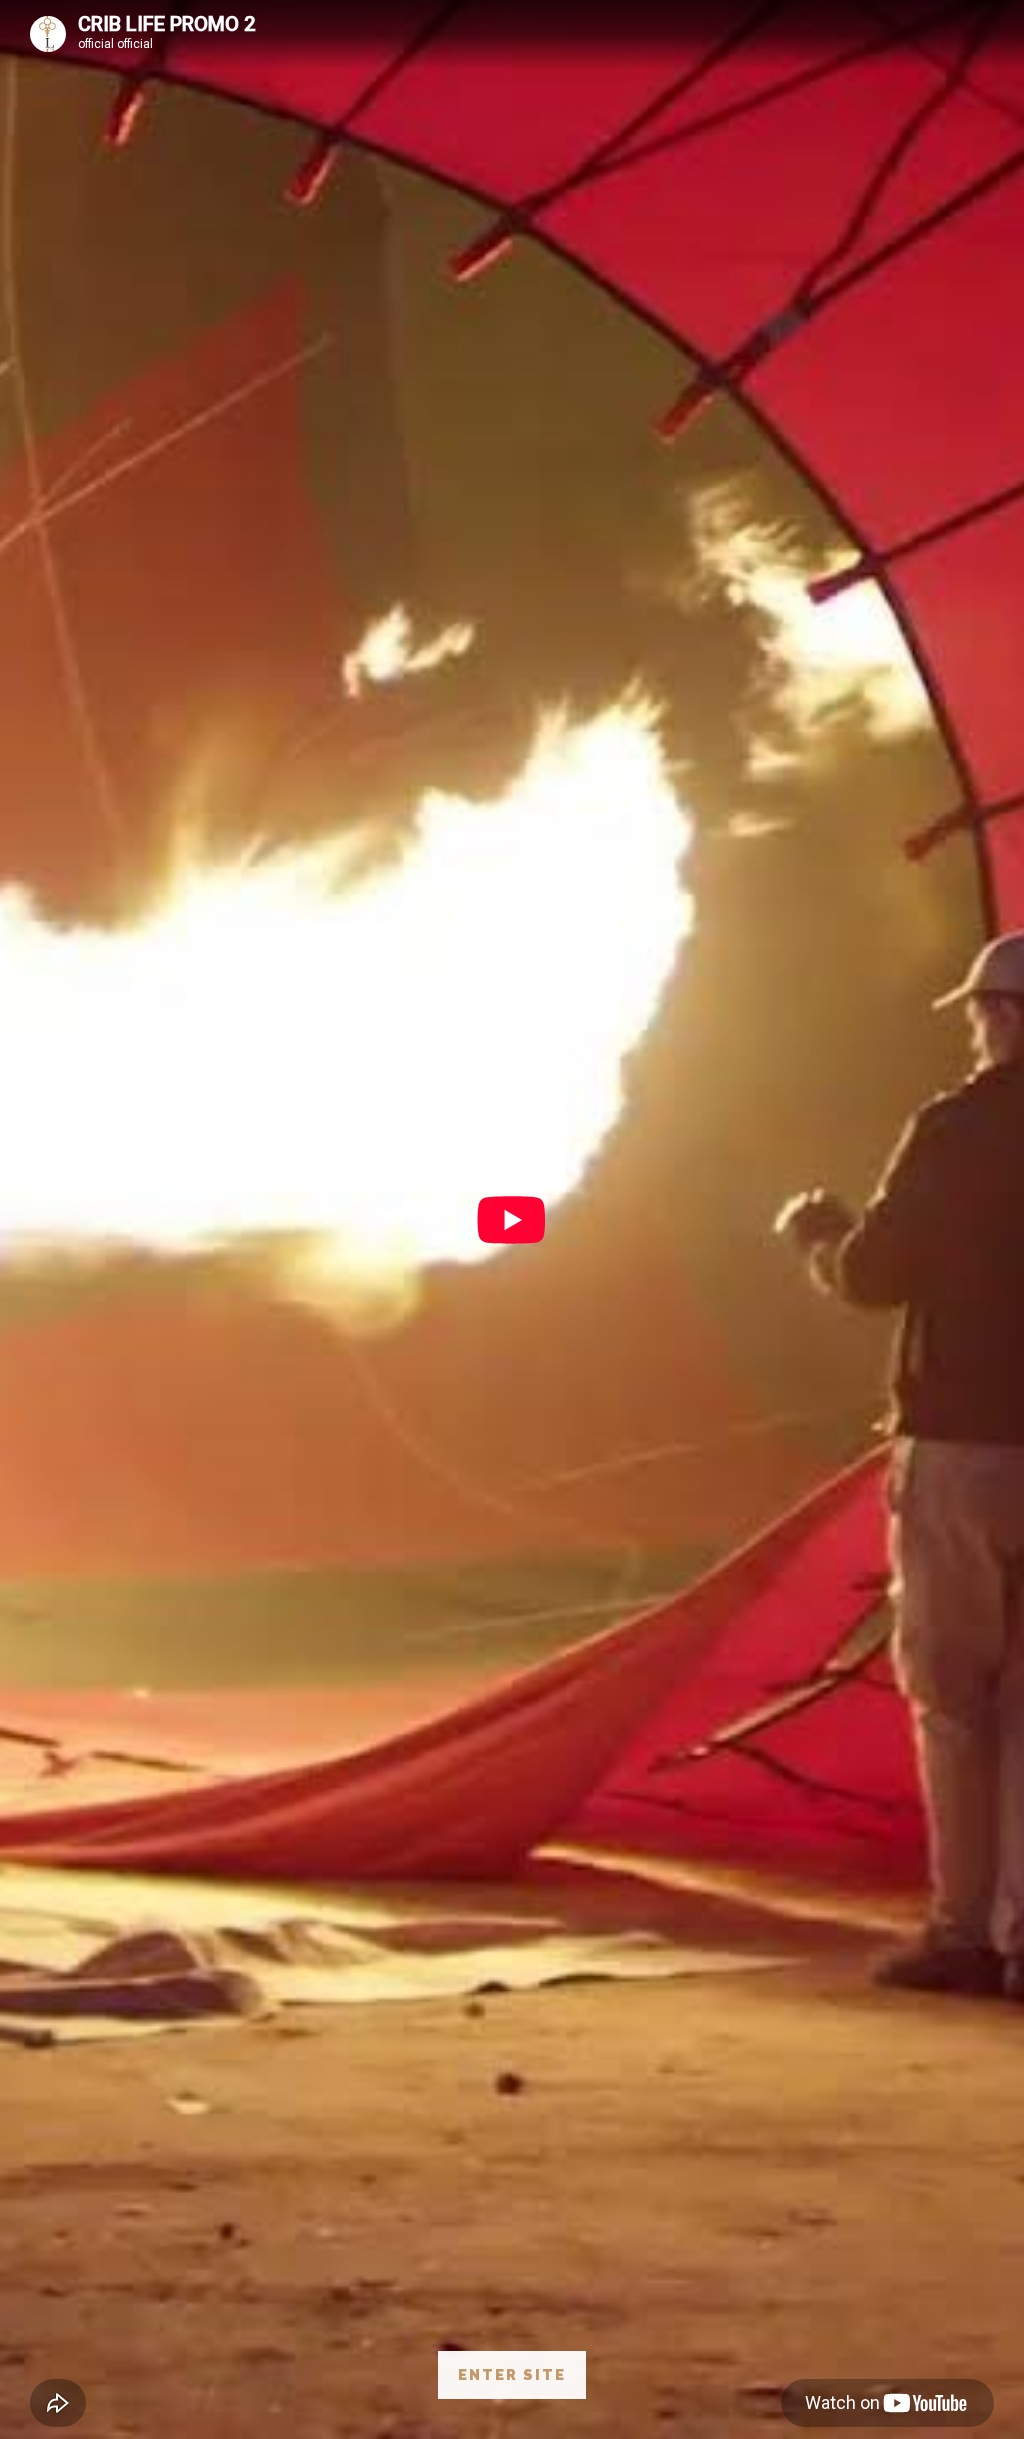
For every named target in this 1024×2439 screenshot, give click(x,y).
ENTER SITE (512, 2374)
